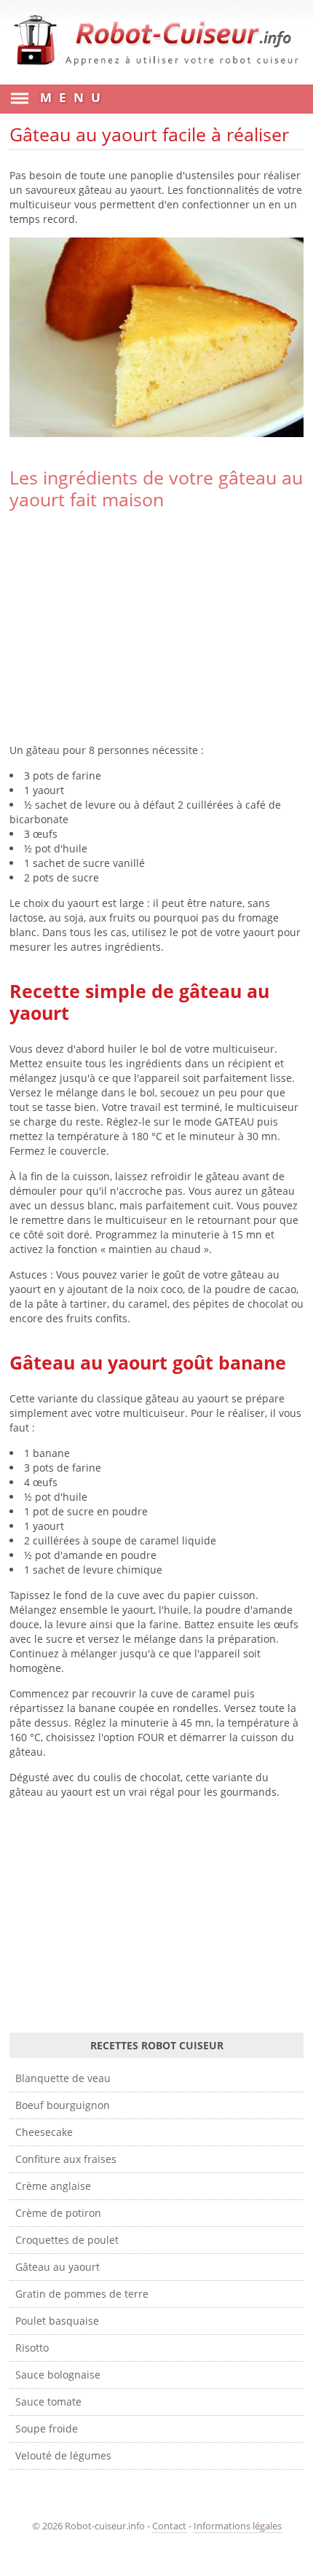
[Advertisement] (156, 627)
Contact (169, 2526)
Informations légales (238, 2526)
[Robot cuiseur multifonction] (156, 70)
